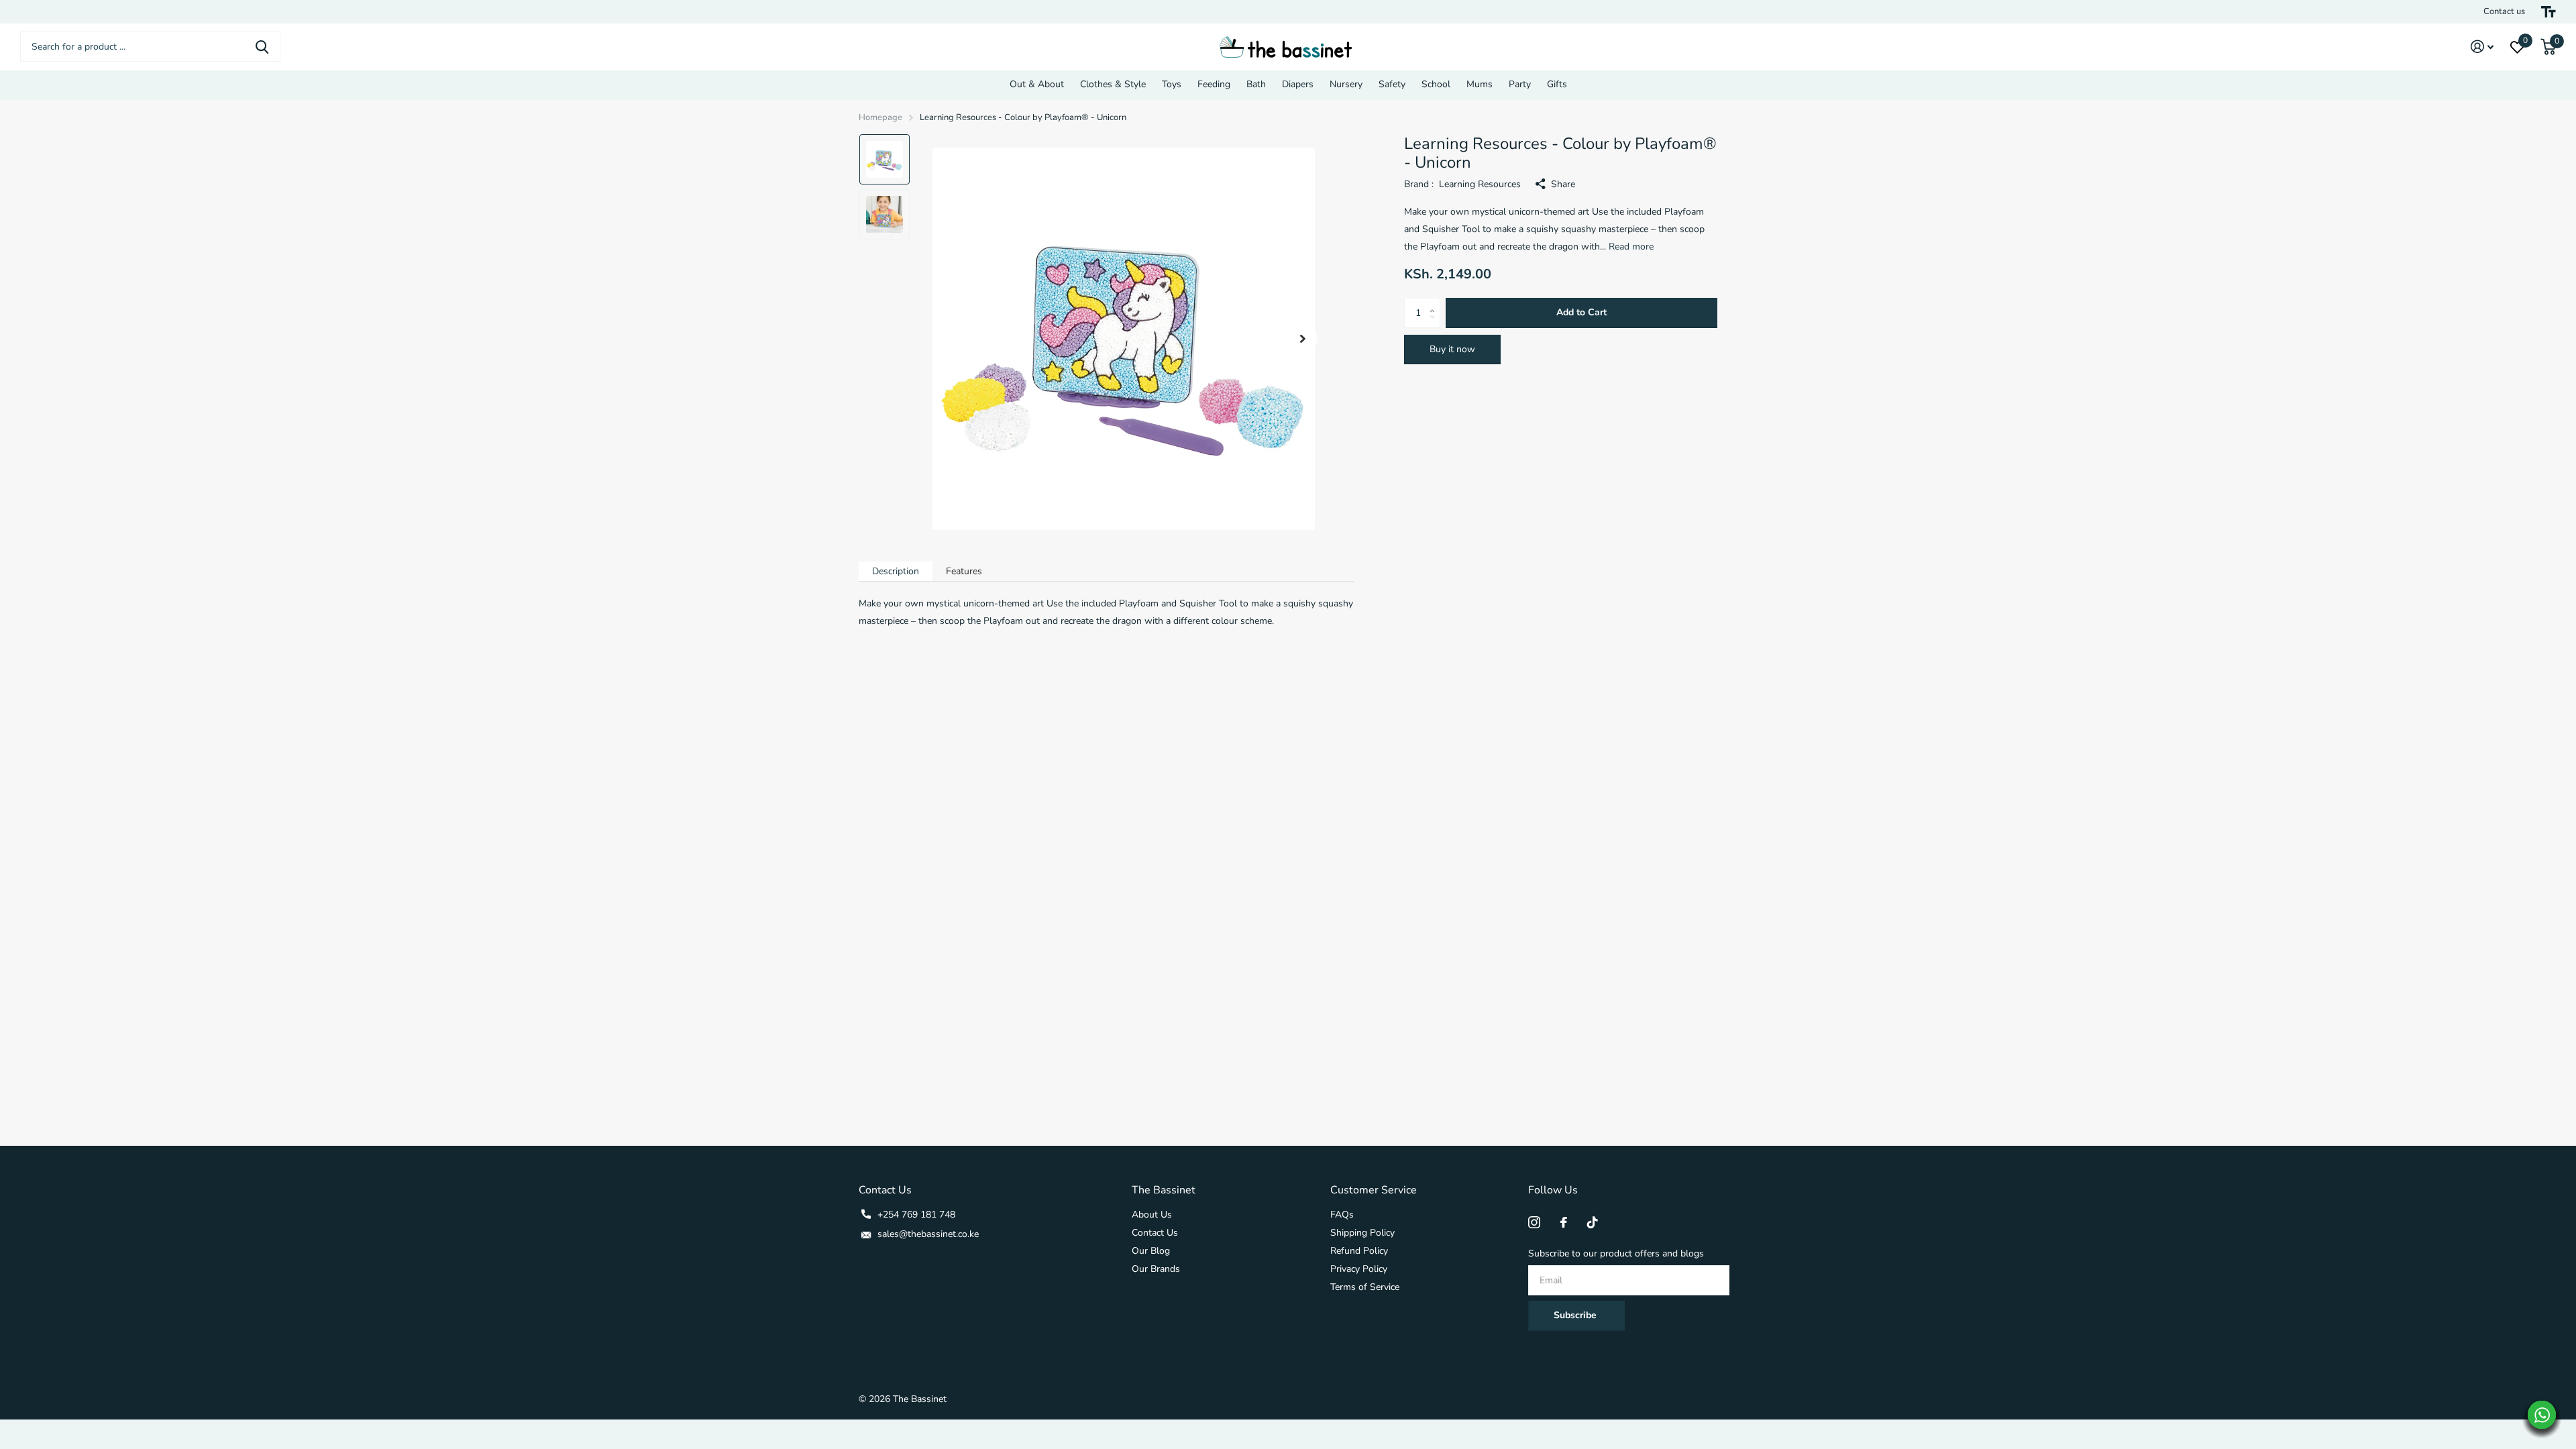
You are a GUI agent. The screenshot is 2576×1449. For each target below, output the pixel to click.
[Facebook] (1564, 1222)
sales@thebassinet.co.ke (928, 1234)
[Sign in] (2482, 47)
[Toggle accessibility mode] (2548, 12)
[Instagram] (1534, 1222)
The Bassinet (1164, 1190)
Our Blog (1151, 1251)
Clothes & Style (1113, 84)
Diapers (1298, 84)
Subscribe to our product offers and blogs (1616, 1253)
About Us (1152, 1215)
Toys (1172, 84)
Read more (1631, 247)
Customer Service (1374, 1190)
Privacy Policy (1359, 1269)
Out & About (1037, 84)
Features (964, 571)
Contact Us (1155, 1233)
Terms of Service (1365, 1287)
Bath (1256, 84)
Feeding (1214, 84)
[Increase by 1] (1435, 302)
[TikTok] (1593, 1222)
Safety (1392, 84)
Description (896, 571)
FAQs (1342, 1215)
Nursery (1346, 84)
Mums (1480, 84)
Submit (262, 47)
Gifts (1557, 84)
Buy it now (1452, 349)
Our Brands (1156, 1269)
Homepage (880, 117)
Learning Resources (1480, 184)
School (1436, 84)
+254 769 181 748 (916, 1215)
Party (1520, 84)
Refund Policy (1359, 1251)
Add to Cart (1581, 312)
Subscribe (1576, 1315)
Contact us (2504, 11)
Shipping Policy (1362, 1233)
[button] (1303, 339)
